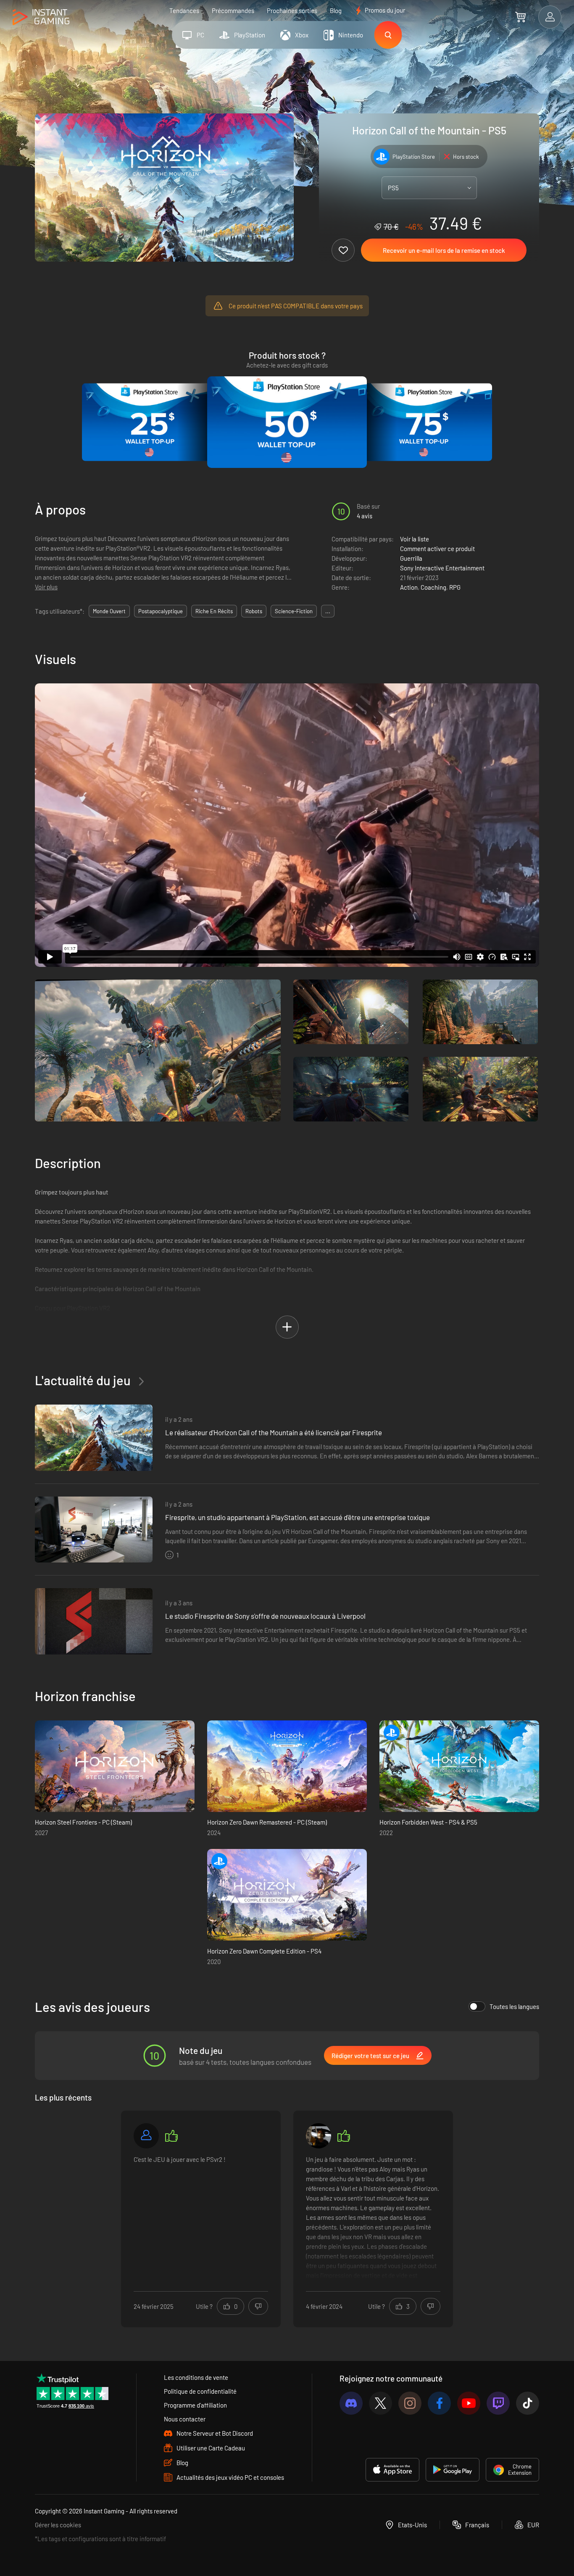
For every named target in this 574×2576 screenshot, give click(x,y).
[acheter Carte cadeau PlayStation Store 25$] (150, 422)
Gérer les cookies (58, 2525)
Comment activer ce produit (437, 549)
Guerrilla (411, 558)
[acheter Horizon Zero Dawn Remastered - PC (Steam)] (287, 1766)
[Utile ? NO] (258, 2306)
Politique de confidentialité (200, 2391)
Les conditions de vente (196, 2377)
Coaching (433, 587)
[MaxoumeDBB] (146, 2136)
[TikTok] (528, 2403)
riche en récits (214, 611)
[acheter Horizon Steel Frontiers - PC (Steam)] (115, 1766)
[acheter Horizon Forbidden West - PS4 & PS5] (459, 1766)
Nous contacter (185, 2419)
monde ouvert (109, 611)
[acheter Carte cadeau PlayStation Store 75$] (424, 422)
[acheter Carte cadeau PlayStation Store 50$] (287, 422)
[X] (380, 2403)
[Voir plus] (373, 2218)
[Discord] (351, 2403)
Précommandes (233, 11)
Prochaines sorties (292, 11)
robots (254, 611)
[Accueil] (41, 17)
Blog (336, 11)
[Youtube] (469, 2403)
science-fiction (294, 611)
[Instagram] (410, 2403)
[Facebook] (439, 2403)
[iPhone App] (392, 2470)
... (328, 611)
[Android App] (453, 2470)
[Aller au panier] (520, 17)
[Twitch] (498, 2403)
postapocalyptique (161, 611)
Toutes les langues (514, 2006)
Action (409, 587)
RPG (455, 587)
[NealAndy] (319, 2136)
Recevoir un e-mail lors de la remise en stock (444, 250)
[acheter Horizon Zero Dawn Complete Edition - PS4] (287, 1895)
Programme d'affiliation (195, 2405)
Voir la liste (415, 539)
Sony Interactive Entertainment (442, 568)
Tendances (184, 11)
